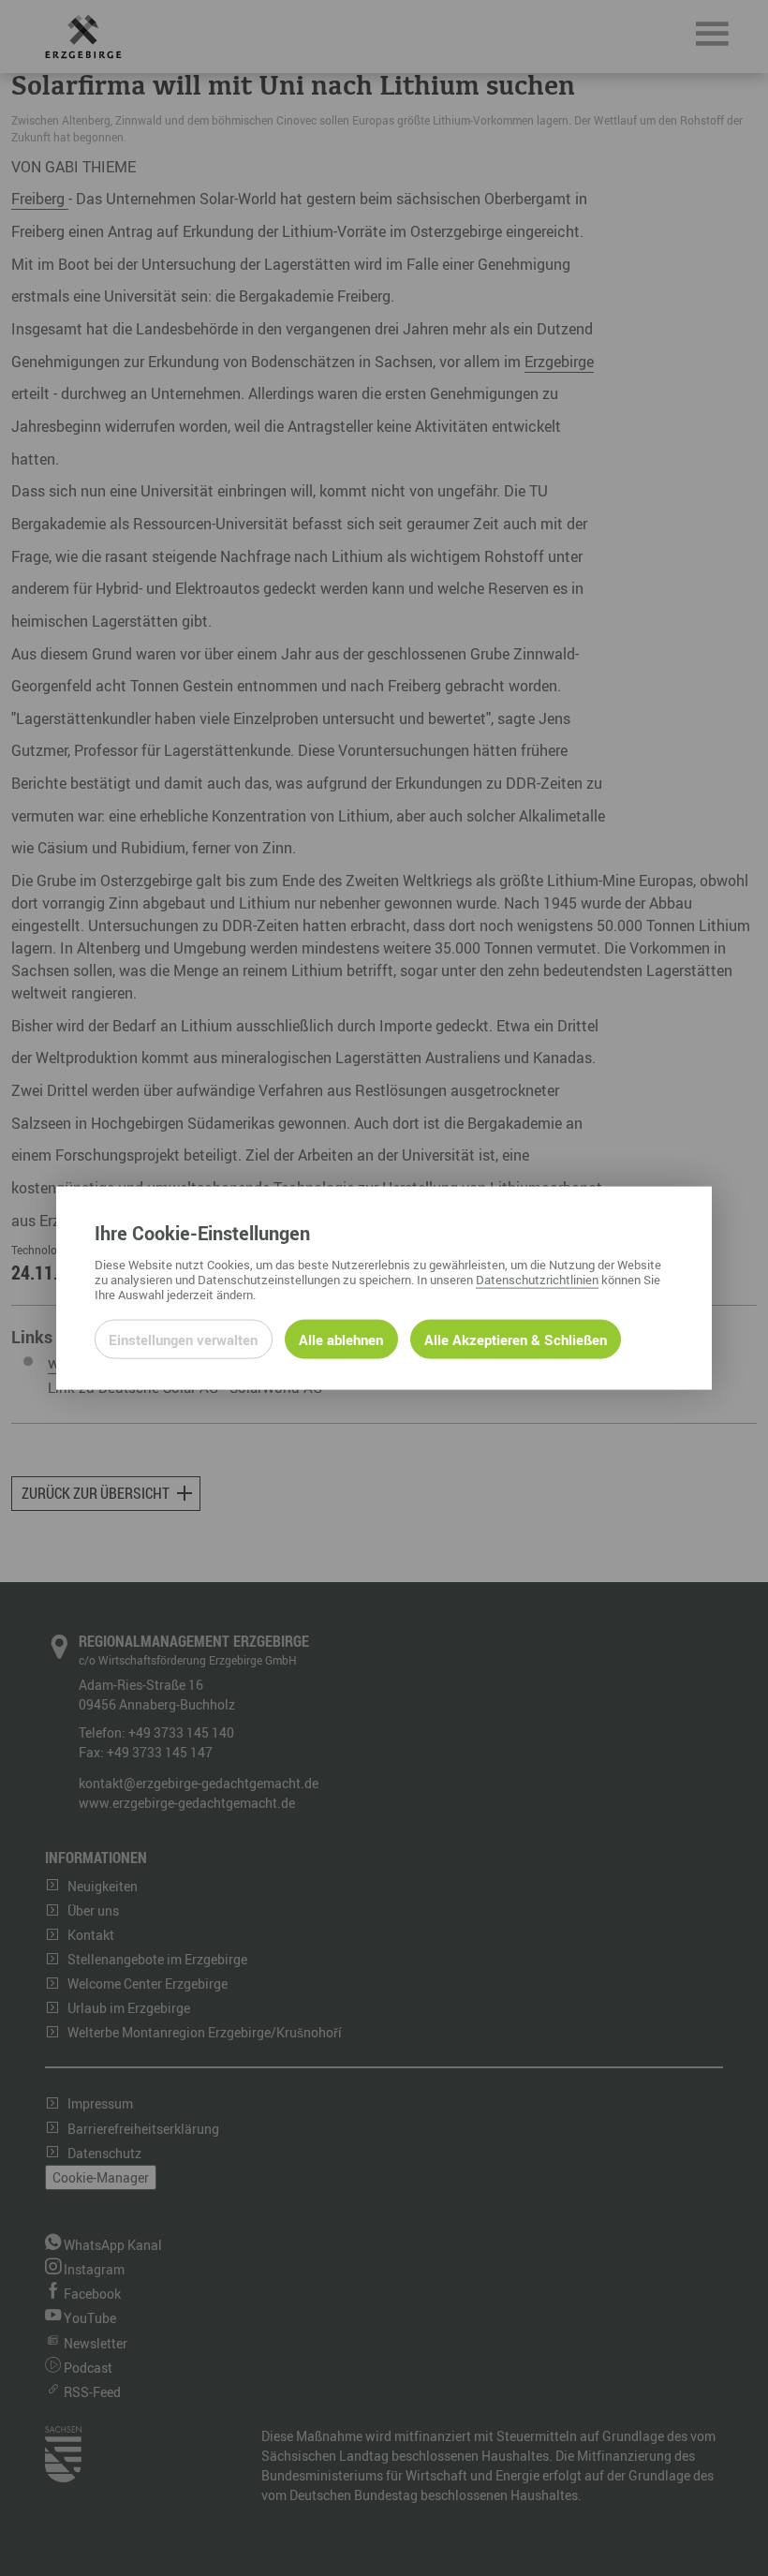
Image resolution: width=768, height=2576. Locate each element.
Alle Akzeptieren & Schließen (516, 1339)
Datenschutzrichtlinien (537, 1279)
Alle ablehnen (341, 1339)
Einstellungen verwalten (183, 1339)
